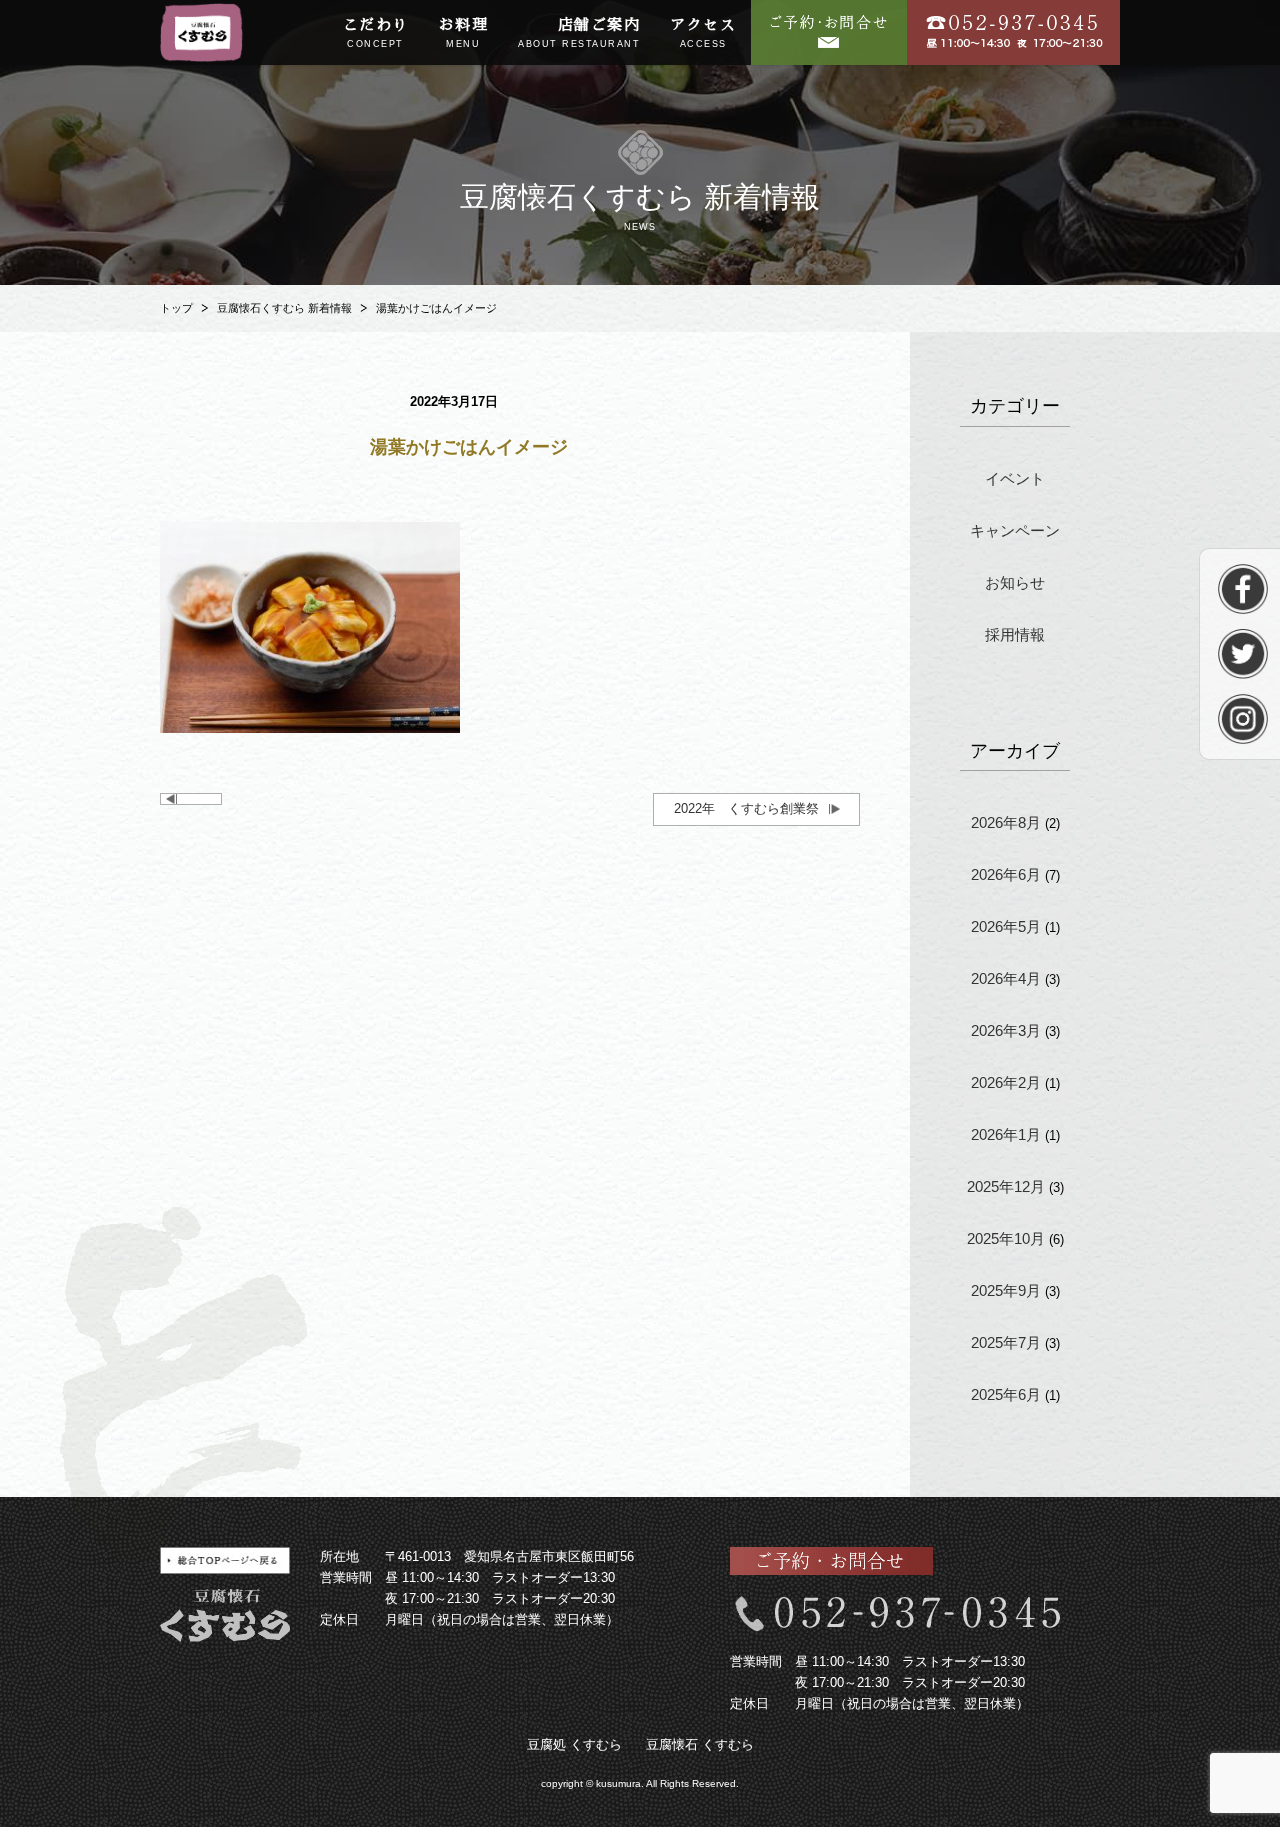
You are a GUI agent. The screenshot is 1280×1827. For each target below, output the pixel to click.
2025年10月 (1006, 1238)
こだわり (376, 33)
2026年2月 (1006, 1082)
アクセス (703, 33)
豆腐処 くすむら (574, 1744)
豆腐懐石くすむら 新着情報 (284, 308)
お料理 (464, 33)
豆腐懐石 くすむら (700, 1744)
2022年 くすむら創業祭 (746, 808)
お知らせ (1015, 582)
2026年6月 (1006, 874)
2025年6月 (1006, 1394)
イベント (1015, 478)
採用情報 (1015, 634)
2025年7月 (1006, 1342)
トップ (176, 308)
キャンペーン (1015, 530)
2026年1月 (1006, 1134)
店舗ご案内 (579, 33)
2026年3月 (1006, 1030)
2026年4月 (1006, 978)
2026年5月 (1006, 926)
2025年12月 (1006, 1186)
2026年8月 (1006, 822)
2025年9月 (1006, 1290)
